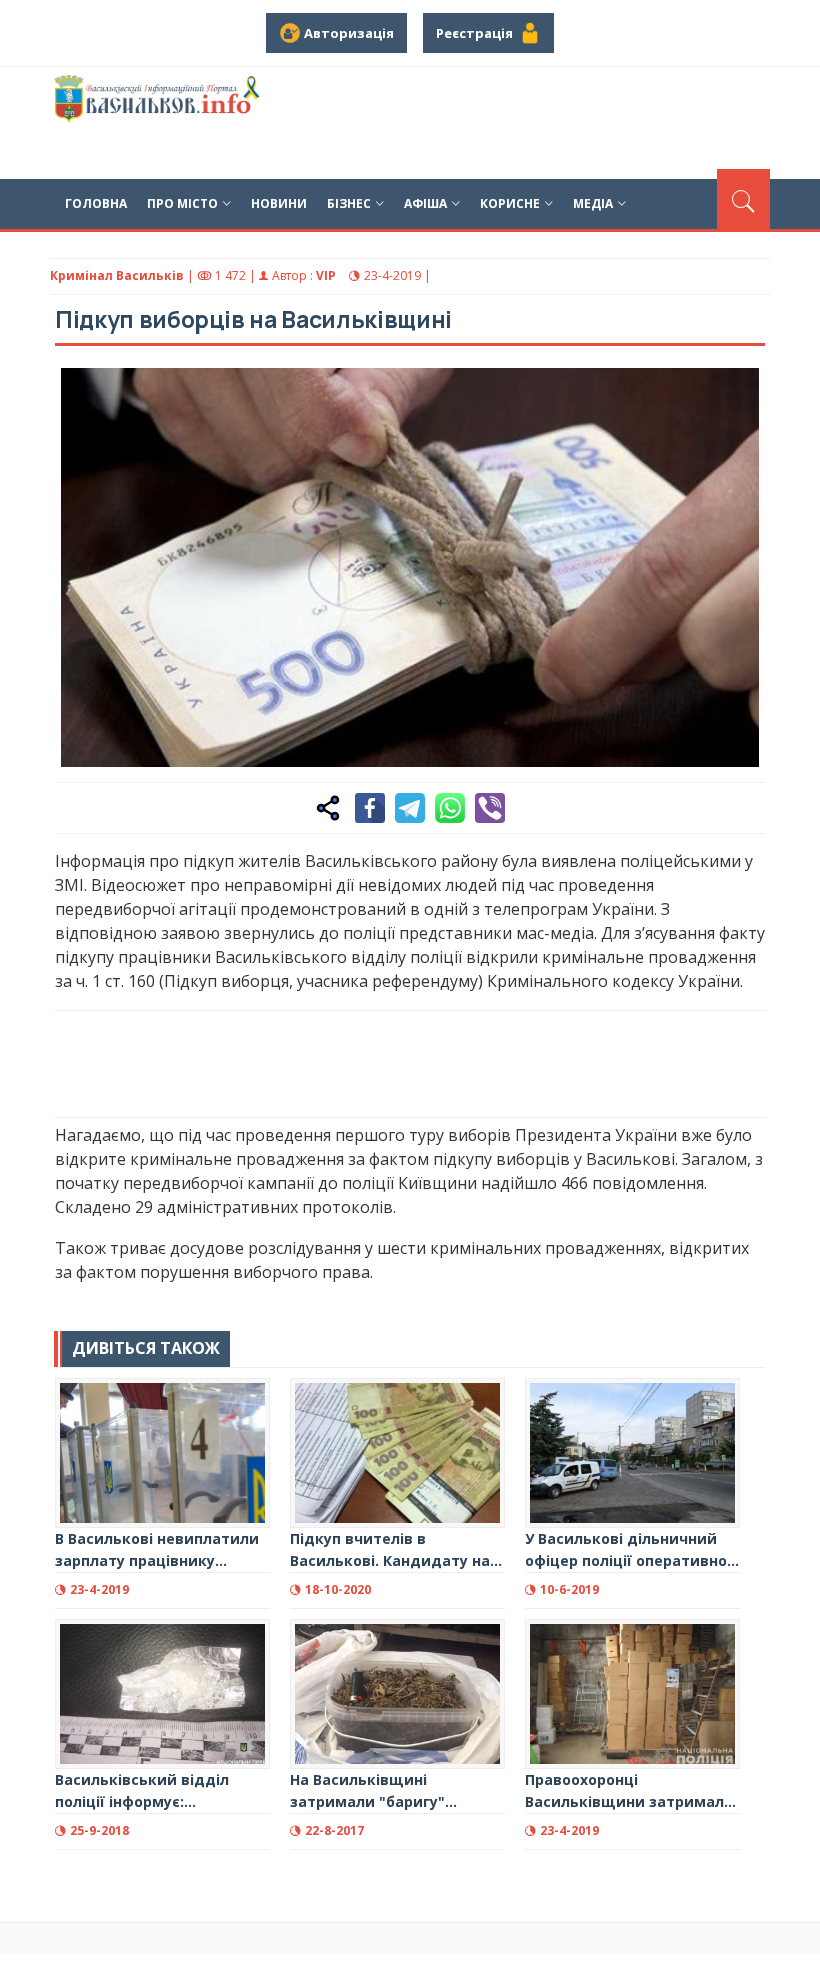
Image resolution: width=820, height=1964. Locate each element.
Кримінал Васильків (117, 275)
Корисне (510, 203)
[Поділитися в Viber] (490, 808)
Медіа (593, 203)
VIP (326, 275)
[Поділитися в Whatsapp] (450, 808)
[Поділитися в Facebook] (370, 808)
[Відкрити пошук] (743, 199)
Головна (96, 203)
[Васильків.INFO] (159, 123)
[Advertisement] (419, 1061)
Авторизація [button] (347, 33)
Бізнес (349, 203)
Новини (279, 203)
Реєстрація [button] (477, 33)
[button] (739, 394)
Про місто (182, 203)
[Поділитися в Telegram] (410, 808)
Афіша (425, 203)
